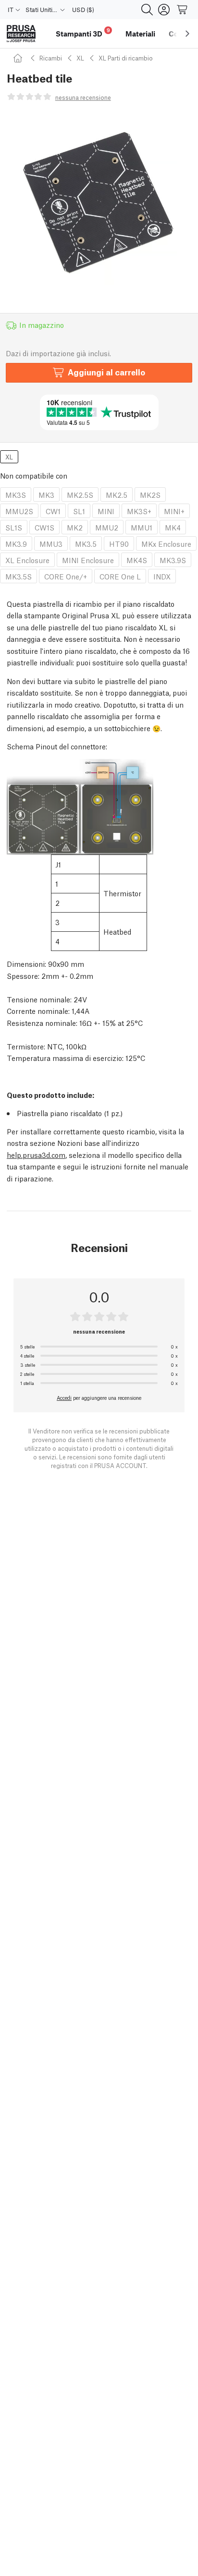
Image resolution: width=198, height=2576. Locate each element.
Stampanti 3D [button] (83, 32)
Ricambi (51, 58)
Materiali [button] (140, 34)
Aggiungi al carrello (106, 372)
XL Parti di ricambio (126, 58)
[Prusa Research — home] (21, 34)
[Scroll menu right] (187, 34)
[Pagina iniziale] (19, 58)
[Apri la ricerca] (147, 10)
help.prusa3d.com (36, 1155)
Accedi (64, 1397)
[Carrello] (183, 10)
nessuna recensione (83, 97)
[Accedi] (164, 10)
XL (80, 58)
